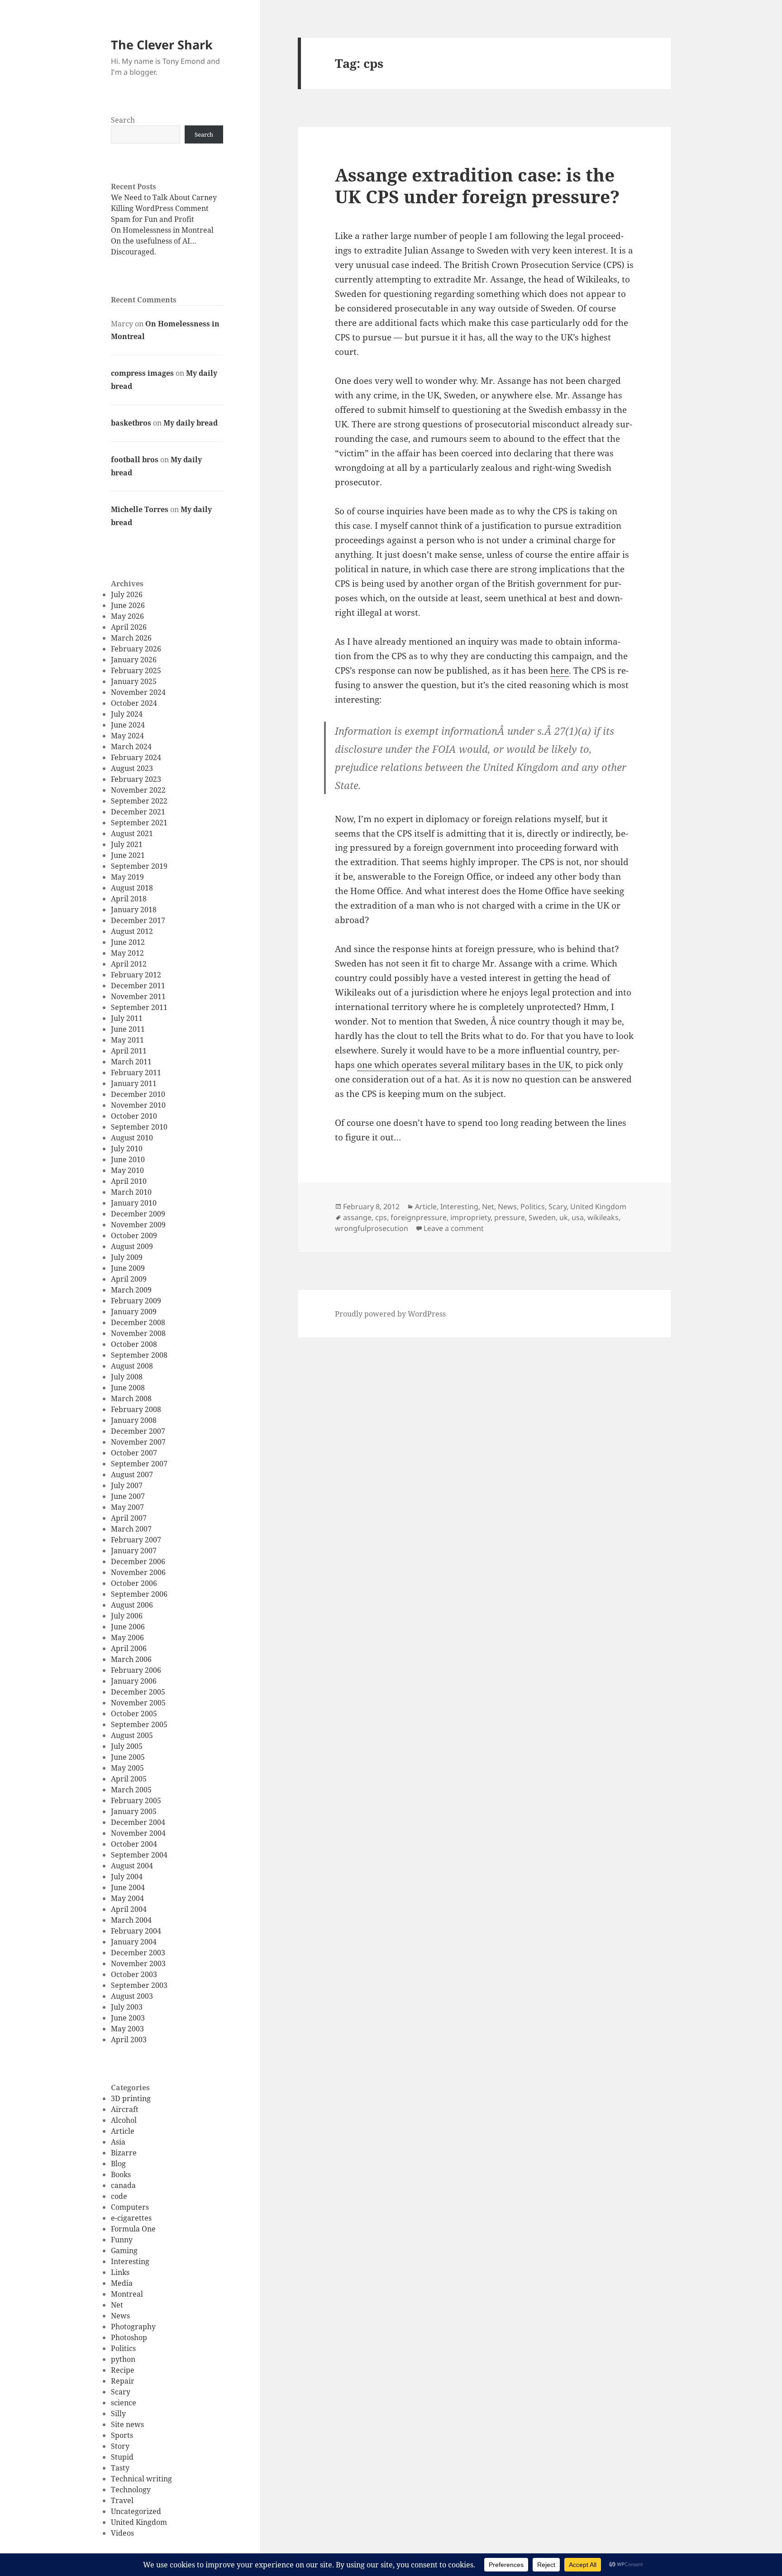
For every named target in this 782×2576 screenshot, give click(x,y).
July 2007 (127, 1485)
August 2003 (132, 1996)
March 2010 (131, 1192)
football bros (135, 460)
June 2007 (128, 1496)
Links (120, 2272)
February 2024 (136, 757)
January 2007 (134, 1551)
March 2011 (131, 1062)
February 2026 (136, 649)
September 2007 (139, 1464)
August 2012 (132, 931)
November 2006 (138, 1572)
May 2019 (127, 877)
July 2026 (127, 594)
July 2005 (127, 1746)
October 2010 (134, 1116)
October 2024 (134, 703)
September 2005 (139, 1724)
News (120, 2316)
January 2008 (134, 1420)
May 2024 (127, 736)
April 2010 (129, 1181)
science (124, 2403)
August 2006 (132, 1605)
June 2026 (128, 605)
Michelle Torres (140, 509)
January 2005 (134, 1811)
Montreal (127, 2294)
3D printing (131, 2098)
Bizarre (124, 2153)
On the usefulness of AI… (154, 241)
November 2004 (138, 1833)
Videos (122, 2533)
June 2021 (128, 855)
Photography (133, 2327)
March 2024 (131, 747)
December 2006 (138, 1561)
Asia (118, 2142)
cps (381, 1217)
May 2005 (127, 1768)
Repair (123, 2381)
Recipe (123, 2370)
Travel (122, 2500)
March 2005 (131, 1790)
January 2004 (134, 1942)
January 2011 (134, 1083)
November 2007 (138, 1442)
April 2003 (129, 2040)
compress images (142, 373)
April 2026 (129, 627)
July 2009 (127, 1257)
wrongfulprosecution (372, 1228)
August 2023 (132, 768)
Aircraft (125, 2109)
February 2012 (136, 975)
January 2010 (134, 1203)
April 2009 (129, 1279)
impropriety (470, 1217)
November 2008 (138, 1333)
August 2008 (132, 1366)
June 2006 (128, 1627)
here (560, 670)
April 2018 (129, 899)
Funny (122, 2240)
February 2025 (136, 670)
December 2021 (138, 812)
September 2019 (139, 866)
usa (578, 1217)
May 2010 (127, 1170)
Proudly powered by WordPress (390, 1314)
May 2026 (127, 616)
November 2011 (138, 996)
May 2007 (127, 1507)
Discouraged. (134, 252)
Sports (122, 2435)
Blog (118, 2164)
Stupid (122, 2457)
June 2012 (128, 942)
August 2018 (132, 888)
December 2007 (138, 1431)
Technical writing (141, 2479)
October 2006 (134, 1583)
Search (123, 120)
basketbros (131, 423)
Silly (118, 2413)
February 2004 (136, 1931)
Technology (131, 2490)
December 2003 (138, 1953)
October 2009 (134, 1235)
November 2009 (138, 1225)
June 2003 (128, 2018)
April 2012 (129, 964)
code (119, 2196)
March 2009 (131, 1290)
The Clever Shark (162, 45)
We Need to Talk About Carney (164, 197)
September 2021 (139, 823)
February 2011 (136, 1073)
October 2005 (134, 1714)
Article (123, 2131)
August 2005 (132, 1735)
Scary (121, 2392)
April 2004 (129, 1909)
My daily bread (191, 423)
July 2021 (127, 844)
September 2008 (139, 1355)
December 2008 (138, 1322)
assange (357, 1217)
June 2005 (128, 1757)
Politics (123, 2348)
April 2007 (129, 1518)
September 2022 (139, 801)
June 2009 (128, 1268)
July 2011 (127, 1018)
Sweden (542, 1217)
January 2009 (134, 1312)
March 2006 (131, 1659)
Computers (130, 2207)
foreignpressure (419, 1217)
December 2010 (138, 1094)
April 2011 (129, 1051)
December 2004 (138, 1822)
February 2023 (136, 779)
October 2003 (134, 1974)
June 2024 (128, 725)
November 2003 (138, 1963)
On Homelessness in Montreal (162, 230)
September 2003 (139, 1985)
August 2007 (132, 1475)
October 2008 (134, 1344)
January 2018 (134, 910)
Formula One (133, 2229)
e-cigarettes (131, 2218)
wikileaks (603, 1217)
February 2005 (136, 1800)
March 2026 (131, 638)
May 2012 (127, 953)
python (123, 2359)
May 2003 (127, 2029)
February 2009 (136, 1301)
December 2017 (138, 920)
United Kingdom (139, 2522)
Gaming (124, 2250)
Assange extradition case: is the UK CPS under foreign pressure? (477, 185)
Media (122, 2283)
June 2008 (128, 1388)
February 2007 (136, 1540)
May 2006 (127, 1638)
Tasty (120, 2468)
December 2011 (138, 986)
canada (123, 2185)
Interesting (130, 2261)
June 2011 (128, 1029)
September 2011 (139, 1007)
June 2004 (128, 1887)
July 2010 (127, 1149)
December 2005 (138, 1692)
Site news (127, 2424)
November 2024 (138, 692)
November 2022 (138, 790)
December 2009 (138, 1214)
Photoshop (129, 2337)
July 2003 (127, 2007)
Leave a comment (454, 1228)
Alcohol (124, 2120)
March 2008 (131, 1398)
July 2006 (127, 1616)
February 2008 (136, 1409)
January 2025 (134, 681)
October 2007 (134, 1453)
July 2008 (127, 1377)
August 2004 (132, 1866)
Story (120, 2446)
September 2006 (139, 1594)
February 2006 (136, 1670)
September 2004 (139, 1855)
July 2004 (127, 1877)
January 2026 (134, 660)
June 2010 (128, 1159)
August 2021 (132, 833)
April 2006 (129, 1648)
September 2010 (139, 1127)
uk (564, 1217)
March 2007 (131, 1529)
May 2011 (127, 1040)
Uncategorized (136, 2511)
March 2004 (131, 1920)
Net (117, 2305)
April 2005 (129, 1779)
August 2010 (132, 1138)
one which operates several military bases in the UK (464, 1065)
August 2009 (132, 1246)
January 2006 (134, 1681)
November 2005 (138, 1703)
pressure (510, 1217)
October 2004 (134, 1844)
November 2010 (138, 1105)
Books (121, 2174)
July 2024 (127, 714)
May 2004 (127, 1898)
